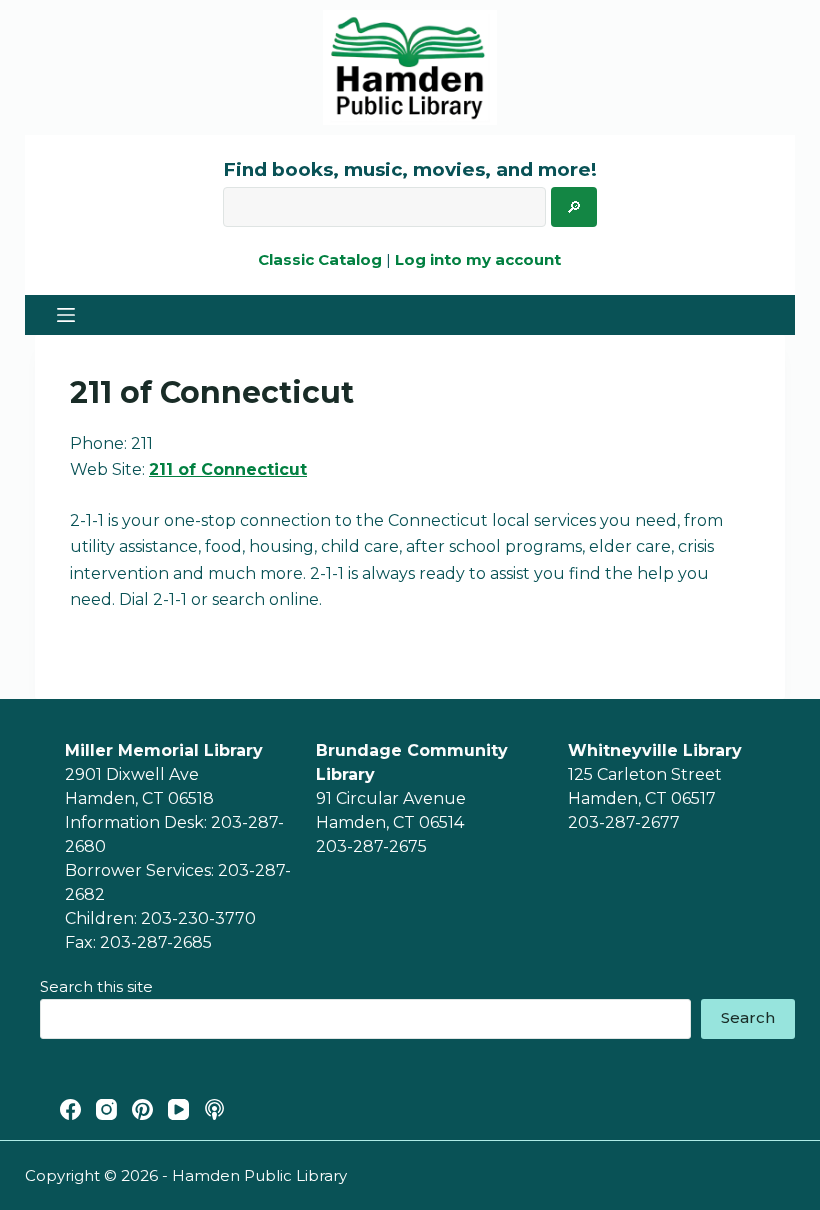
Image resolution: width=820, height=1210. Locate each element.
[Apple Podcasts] (214, 1109)
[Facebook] (70, 1109)
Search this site (96, 986)
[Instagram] (106, 1109)
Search (748, 1017)
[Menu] (66, 315)
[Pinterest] (142, 1109)
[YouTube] (178, 1109)
